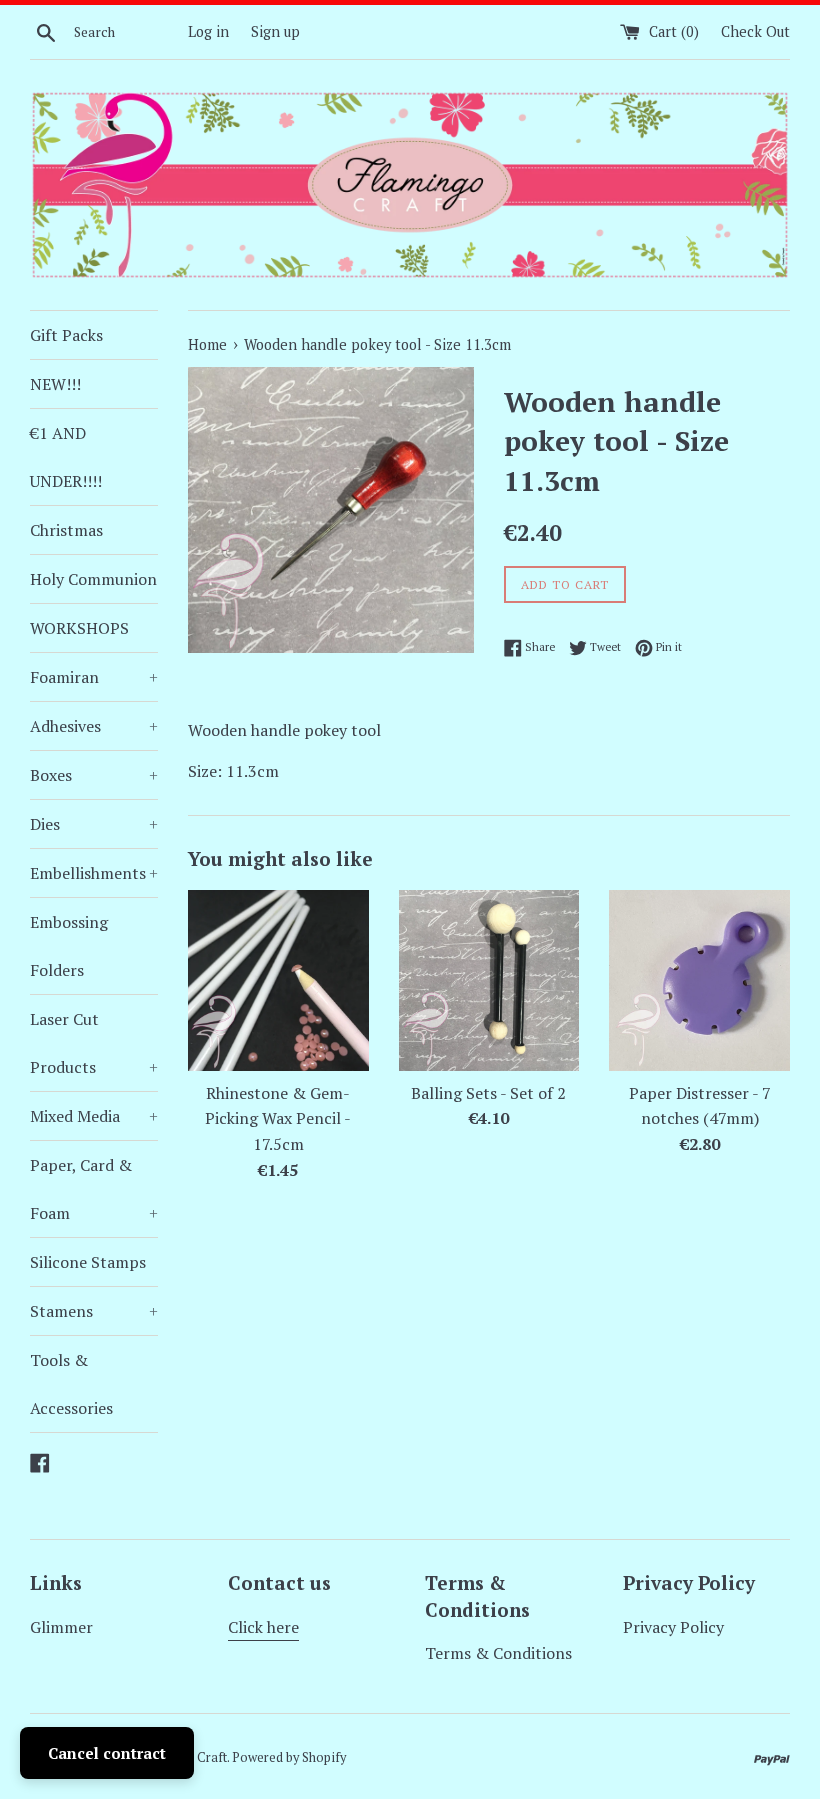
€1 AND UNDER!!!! (66, 457)
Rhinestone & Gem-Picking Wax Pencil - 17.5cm (278, 1118)
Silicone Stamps (88, 1262)
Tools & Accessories (71, 1384)
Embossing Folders (69, 946)
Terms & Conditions (498, 1653)
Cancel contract (107, 1753)
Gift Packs (66, 335)
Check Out (755, 31)
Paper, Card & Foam (94, 1189)
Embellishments (94, 873)
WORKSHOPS (79, 628)
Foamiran (94, 677)
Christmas (66, 530)
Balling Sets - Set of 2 (488, 1093)
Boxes (94, 775)
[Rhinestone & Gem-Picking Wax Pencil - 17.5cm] (278, 980)
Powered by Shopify (289, 1757)
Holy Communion (93, 579)
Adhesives (94, 726)
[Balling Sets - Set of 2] (489, 980)
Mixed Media (94, 1116)
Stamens (94, 1311)
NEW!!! (55, 384)
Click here (263, 1627)
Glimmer (61, 1627)
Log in (208, 31)
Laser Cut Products (94, 1043)
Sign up (275, 31)
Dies (94, 824)
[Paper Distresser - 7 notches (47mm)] (699, 980)
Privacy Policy (673, 1627)
